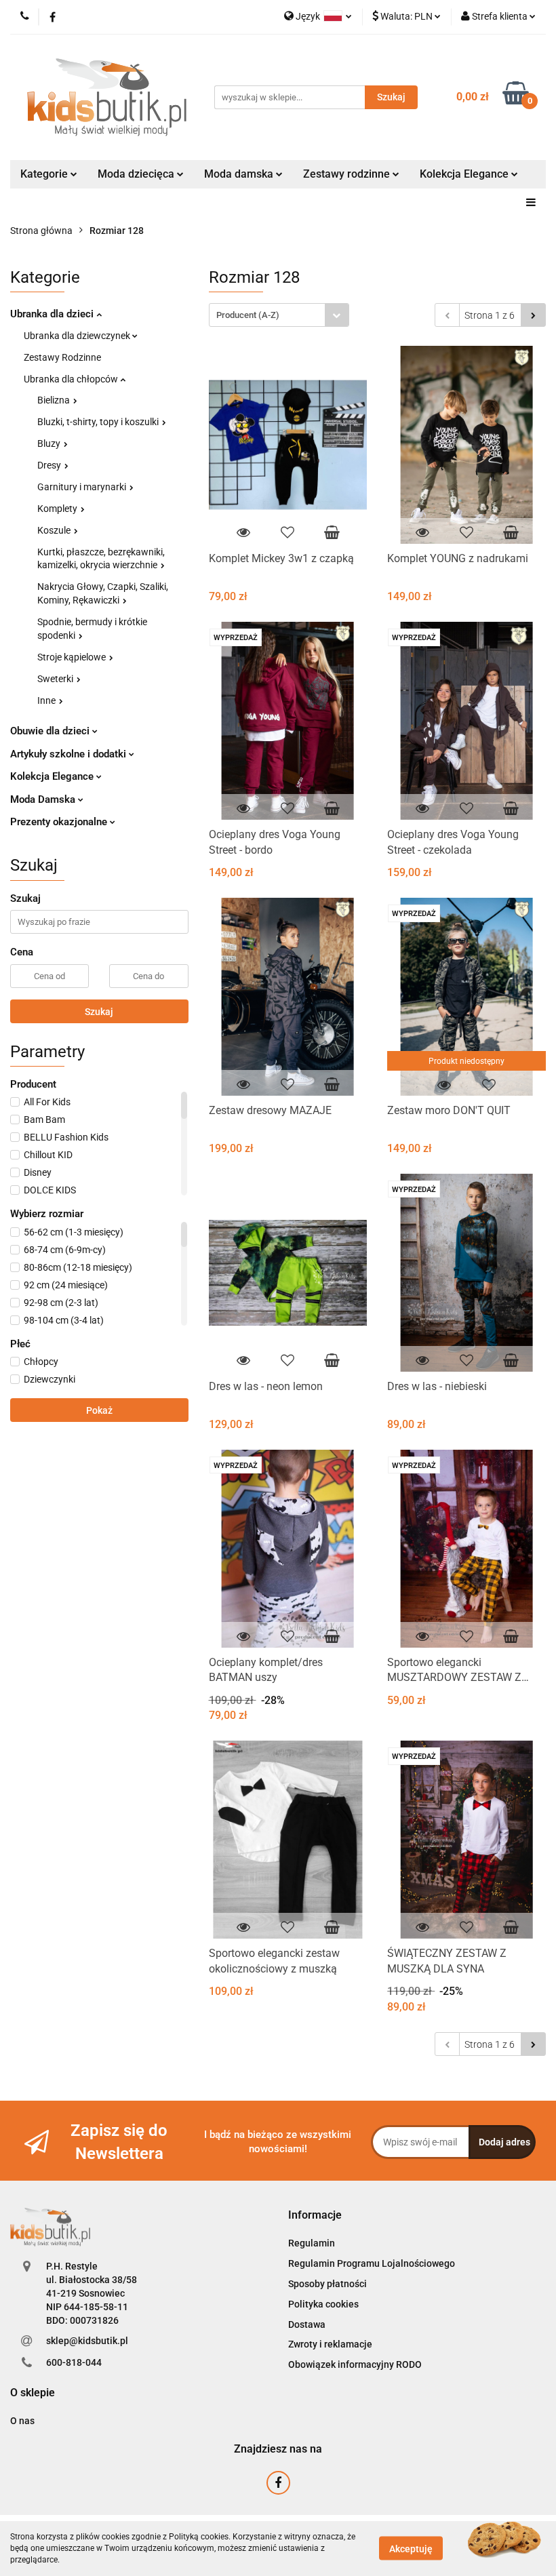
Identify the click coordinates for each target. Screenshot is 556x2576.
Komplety (58, 509)
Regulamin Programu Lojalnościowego (372, 2263)
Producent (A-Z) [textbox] (248, 315)
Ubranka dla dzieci (53, 314)
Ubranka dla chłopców (72, 379)
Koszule (55, 530)
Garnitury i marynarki (83, 487)
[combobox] (279, 315)
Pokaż (99, 1410)
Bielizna (55, 400)
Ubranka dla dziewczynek (78, 336)
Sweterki (56, 679)
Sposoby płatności (327, 2284)
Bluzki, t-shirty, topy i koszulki (99, 422)
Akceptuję (411, 2549)
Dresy (50, 465)
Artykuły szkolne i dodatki (69, 754)
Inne (47, 700)
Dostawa (307, 2324)
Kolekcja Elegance (465, 174)
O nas (22, 2421)
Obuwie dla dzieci (51, 731)
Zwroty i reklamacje (330, 2344)
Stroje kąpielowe (73, 657)
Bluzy (50, 443)
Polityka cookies (323, 2304)
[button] (315, 2216)
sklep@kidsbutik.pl (87, 2341)
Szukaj (99, 1012)
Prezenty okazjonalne (60, 822)
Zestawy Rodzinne (62, 357)
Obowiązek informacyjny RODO (355, 2364)
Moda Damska (44, 799)
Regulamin (312, 2243)
